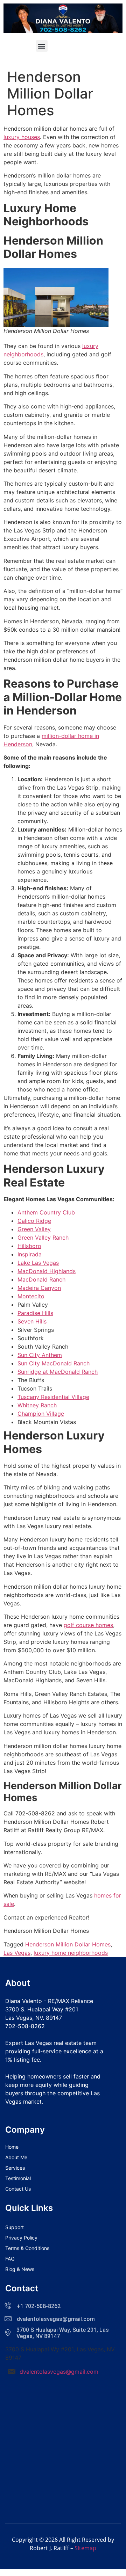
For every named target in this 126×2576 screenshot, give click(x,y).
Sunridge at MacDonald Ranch (58, 1372)
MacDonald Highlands (47, 1271)
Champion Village (41, 1414)
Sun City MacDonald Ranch (54, 1363)
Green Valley (34, 1229)
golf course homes (88, 1625)
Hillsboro (29, 1246)
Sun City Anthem (40, 1355)
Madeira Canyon (39, 1288)
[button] (42, 46)
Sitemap (85, 2548)
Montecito (31, 1296)
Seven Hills (32, 1321)
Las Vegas (17, 1953)
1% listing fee (23, 2060)
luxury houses (22, 137)
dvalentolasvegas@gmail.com (59, 2372)
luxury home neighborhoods (71, 1953)
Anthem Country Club (46, 1212)
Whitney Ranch (37, 1405)
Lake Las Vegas (38, 1263)
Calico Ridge (34, 1221)
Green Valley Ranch (43, 1238)
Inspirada (30, 1254)
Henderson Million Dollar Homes (68, 1944)
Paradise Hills (35, 1313)
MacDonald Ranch (41, 1279)
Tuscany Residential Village (53, 1397)
